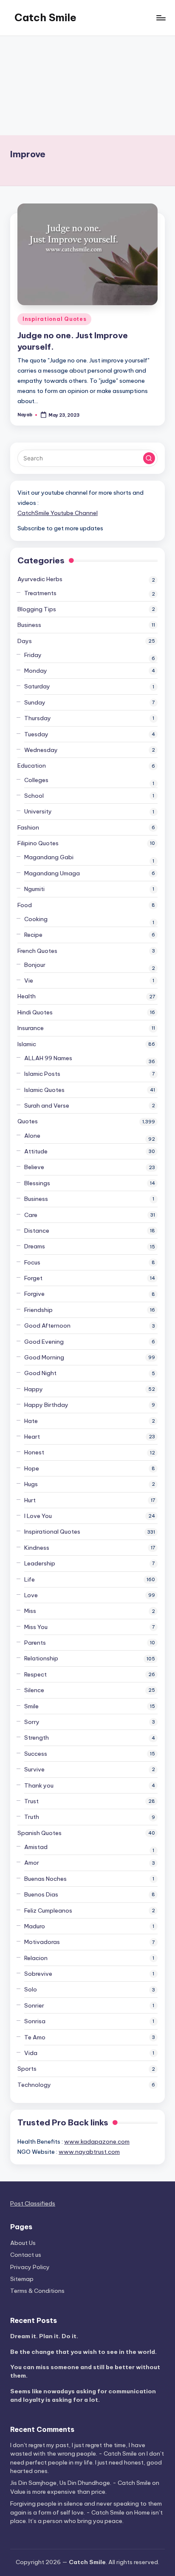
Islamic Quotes (44, 1090)
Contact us (26, 2255)
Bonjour (35, 965)
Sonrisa (35, 2021)
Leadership (40, 1563)
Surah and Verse (47, 1106)
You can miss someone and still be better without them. (85, 2371)
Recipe (33, 935)
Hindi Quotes (35, 1012)
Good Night (40, 1373)
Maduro (35, 1926)
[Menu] (161, 18)
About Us (23, 2243)
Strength (37, 1738)
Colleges (36, 780)
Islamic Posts (42, 1074)
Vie (29, 980)
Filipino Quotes (38, 843)
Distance (37, 1231)
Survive (34, 1769)
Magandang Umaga (52, 873)
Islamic (27, 1044)
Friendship (38, 1310)
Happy (34, 1389)
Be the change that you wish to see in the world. (83, 2352)
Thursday (38, 718)
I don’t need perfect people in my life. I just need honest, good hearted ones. (87, 2462)
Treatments (40, 593)
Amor (32, 1863)
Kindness (37, 1548)
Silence (34, 1690)
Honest (34, 1452)
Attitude (36, 1151)
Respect (35, 1674)
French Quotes (37, 951)
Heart (32, 1437)
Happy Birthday (46, 1405)
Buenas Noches (45, 1879)
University (38, 811)
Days (25, 641)
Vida (31, 2053)
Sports (27, 2069)
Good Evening (44, 1342)
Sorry (32, 1722)
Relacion (36, 1958)
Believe (34, 1167)
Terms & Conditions (37, 2291)
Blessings (37, 1183)
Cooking (36, 919)
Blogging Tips (37, 609)
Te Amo (35, 2037)
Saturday (37, 686)
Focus (32, 1262)
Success (36, 1754)
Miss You (36, 1627)
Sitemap (22, 2279)
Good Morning (44, 1357)
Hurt (30, 1500)
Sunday (35, 702)
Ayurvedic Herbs (40, 579)
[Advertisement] (87, 86)
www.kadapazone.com (97, 2142)
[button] (149, 458)
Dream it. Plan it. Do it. (44, 2336)
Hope (32, 1468)
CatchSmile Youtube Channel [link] (58, 513)
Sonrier (34, 2005)
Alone (32, 1136)
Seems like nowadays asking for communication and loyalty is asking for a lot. (83, 2395)
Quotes (28, 1121)
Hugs (31, 1484)
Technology (34, 2085)
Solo (31, 1989)
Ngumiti (34, 889)
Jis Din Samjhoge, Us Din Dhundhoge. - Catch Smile (80, 2483)
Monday (36, 671)
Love (31, 1595)
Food (25, 905)
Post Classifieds (33, 2203)
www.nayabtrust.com (89, 2152)
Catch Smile (45, 17)
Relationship (41, 1658)
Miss (30, 1611)
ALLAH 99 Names (48, 1058)
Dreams (35, 1246)
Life (30, 1579)
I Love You (38, 1516)
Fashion (28, 827)
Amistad (36, 1847)
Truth (32, 1817)
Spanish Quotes (40, 1833)
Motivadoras (42, 1942)
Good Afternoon (47, 1326)
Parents (35, 1643)
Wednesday (41, 750)
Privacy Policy (30, 2267)
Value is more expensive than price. (58, 2492)
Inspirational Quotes (54, 319)
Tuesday (36, 734)
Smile (31, 1706)
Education (32, 766)
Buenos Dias (41, 1894)
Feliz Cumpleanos (48, 1910)
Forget (33, 1278)
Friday (33, 655)
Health (27, 996)
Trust (31, 1801)
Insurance (31, 1028)
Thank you (39, 1785)
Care (31, 1215)
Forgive (34, 1294)
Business (29, 625)
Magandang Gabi (49, 857)
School (34, 796)
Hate (31, 1421)
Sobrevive (38, 1974)
